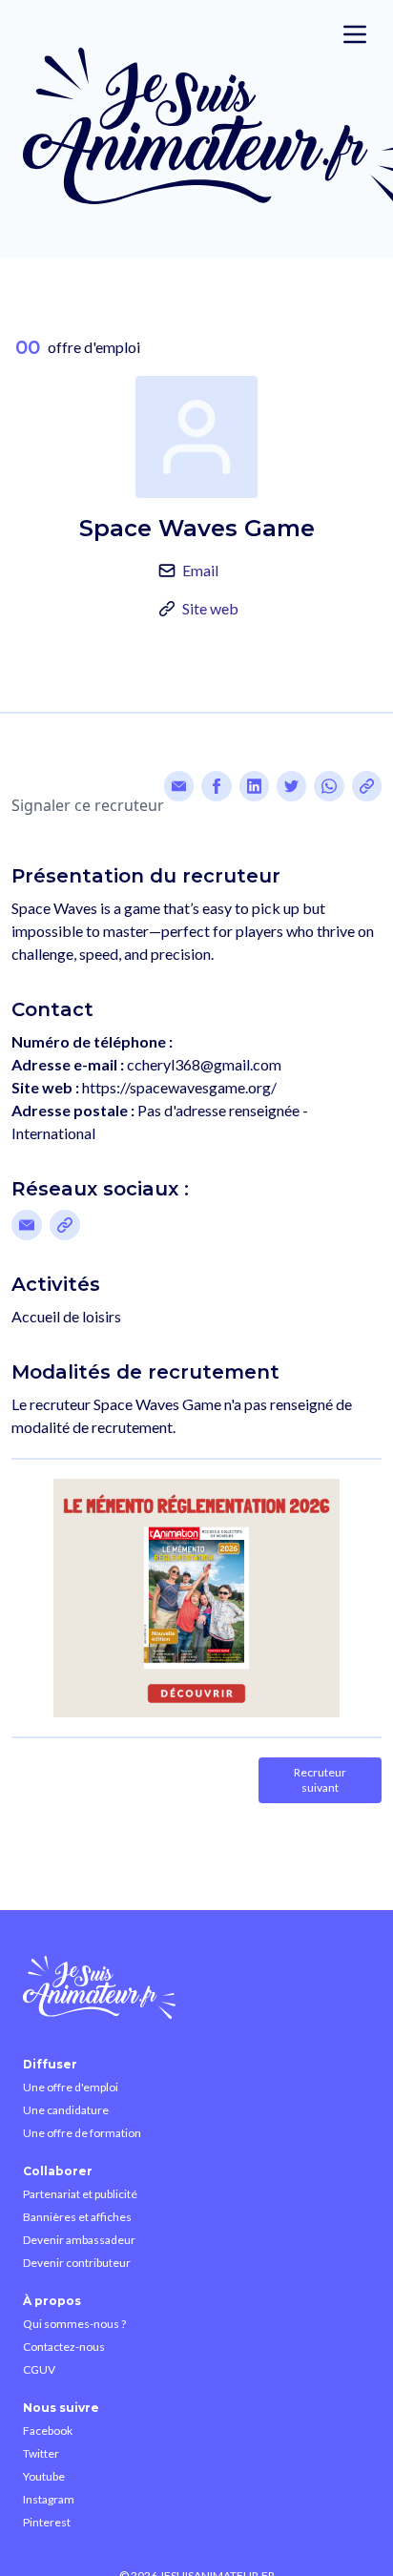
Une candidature (66, 2110)
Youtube (44, 2476)
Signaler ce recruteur (88, 805)
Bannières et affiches (77, 2217)
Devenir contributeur (77, 2263)
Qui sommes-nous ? (74, 2324)
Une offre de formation (82, 2133)
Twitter (41, 2453)
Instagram (49, 2499)
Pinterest (47, 2522)
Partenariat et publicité (80, 2194)
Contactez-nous (64, 2347)
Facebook (48, 2431)
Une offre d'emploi (71, 2087)
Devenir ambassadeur (79, 2240)
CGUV (39, 2369)
